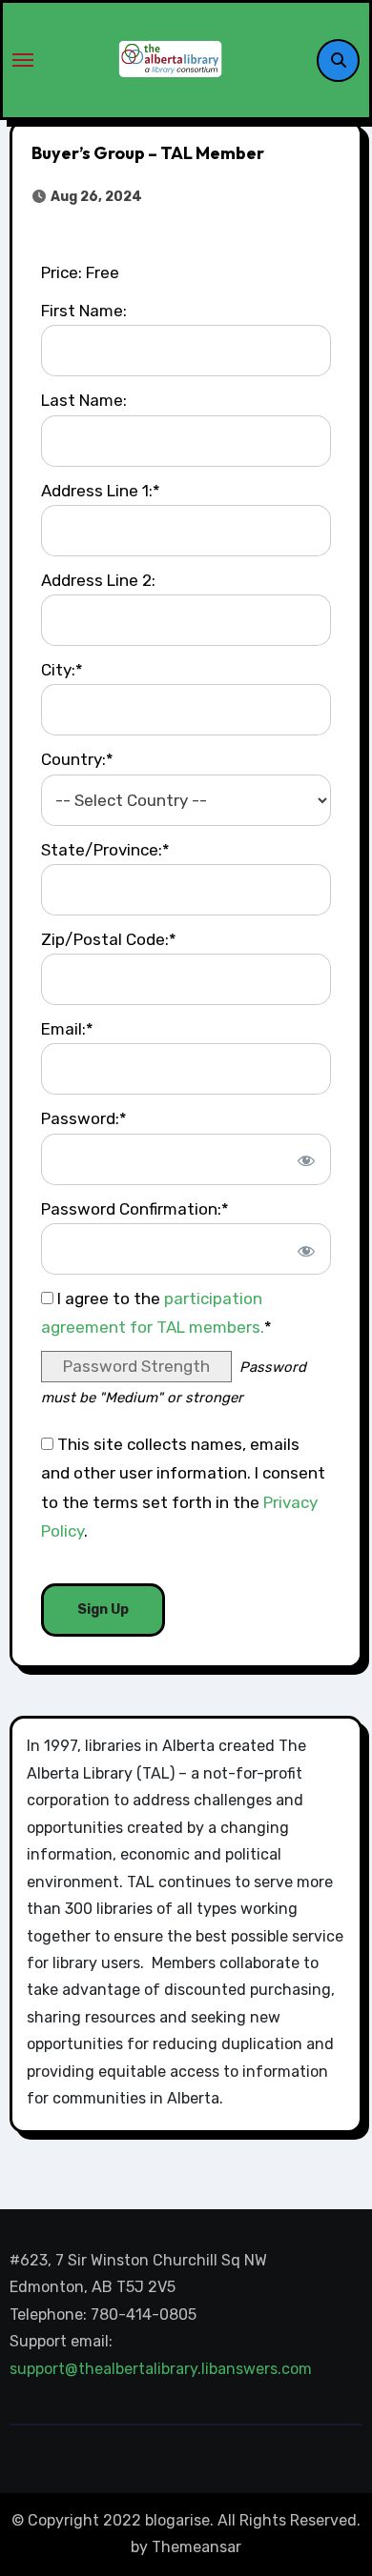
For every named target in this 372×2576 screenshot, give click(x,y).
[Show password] (305, 1159)
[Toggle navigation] (23, 60)
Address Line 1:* (101, 491)
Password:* (84, 1118)
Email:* (67, 1029)
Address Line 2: (98, 580)
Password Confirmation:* (135, 1209)
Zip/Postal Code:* (109, 939)
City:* (62, 670)
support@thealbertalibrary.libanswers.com (163, 2369)
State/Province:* (105, 850)
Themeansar (196, 2547)
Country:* (77, 759)
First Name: (84, 311)
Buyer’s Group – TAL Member (148, 153)
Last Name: (84, 400)
